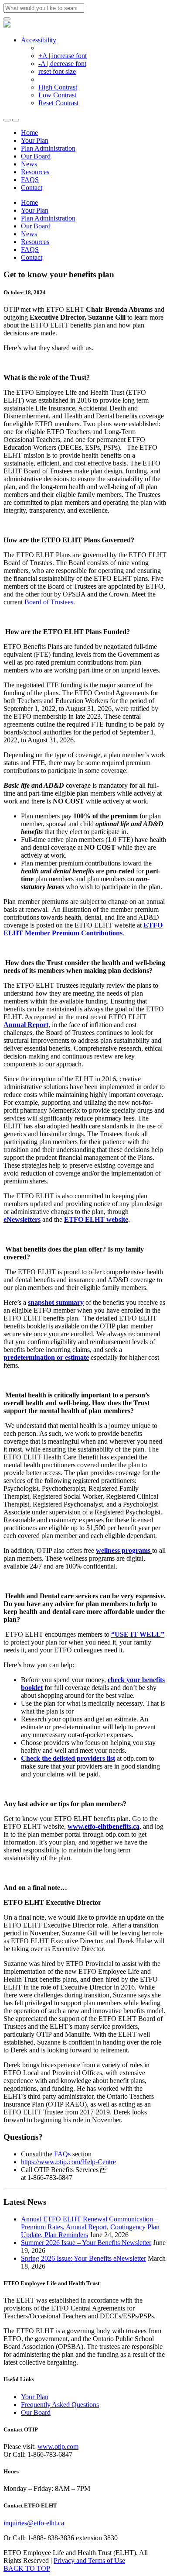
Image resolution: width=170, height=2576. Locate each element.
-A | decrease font (62, 64)
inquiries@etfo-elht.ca (34, 2523)
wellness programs (124, 1550)
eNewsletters (22, 1219)
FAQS (30, 180)
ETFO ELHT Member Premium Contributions (83, 929)
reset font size (57, 71)
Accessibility (39, 40)
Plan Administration (48, 148)
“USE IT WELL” (138, 1634)
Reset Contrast (58, 103)
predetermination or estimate (46, 1357)
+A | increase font (63, 56)
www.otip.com (58, 2447)
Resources (35, 172)
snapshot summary (56, 1302)
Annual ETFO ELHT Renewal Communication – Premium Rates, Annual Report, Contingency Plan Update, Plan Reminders (90, 2227)
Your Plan (35, 140)
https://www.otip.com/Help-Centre (68, 2162)
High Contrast (58, 87)
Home (29, 133)
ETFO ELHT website (96, 1219)
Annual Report (26, 1025)
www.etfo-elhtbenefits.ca (104, 1826)
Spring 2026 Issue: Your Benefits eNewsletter (83, 2258)
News (29, 164)
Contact (32, 188)
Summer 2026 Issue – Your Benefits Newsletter (86, 2243)
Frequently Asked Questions (60, 2405)
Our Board (36, 156)
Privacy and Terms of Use (89, 2560)
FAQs (62, 2154)
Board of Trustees (49, 602)
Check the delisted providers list (68, 1758)
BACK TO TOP (27, 2568)
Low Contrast (57, 95)
